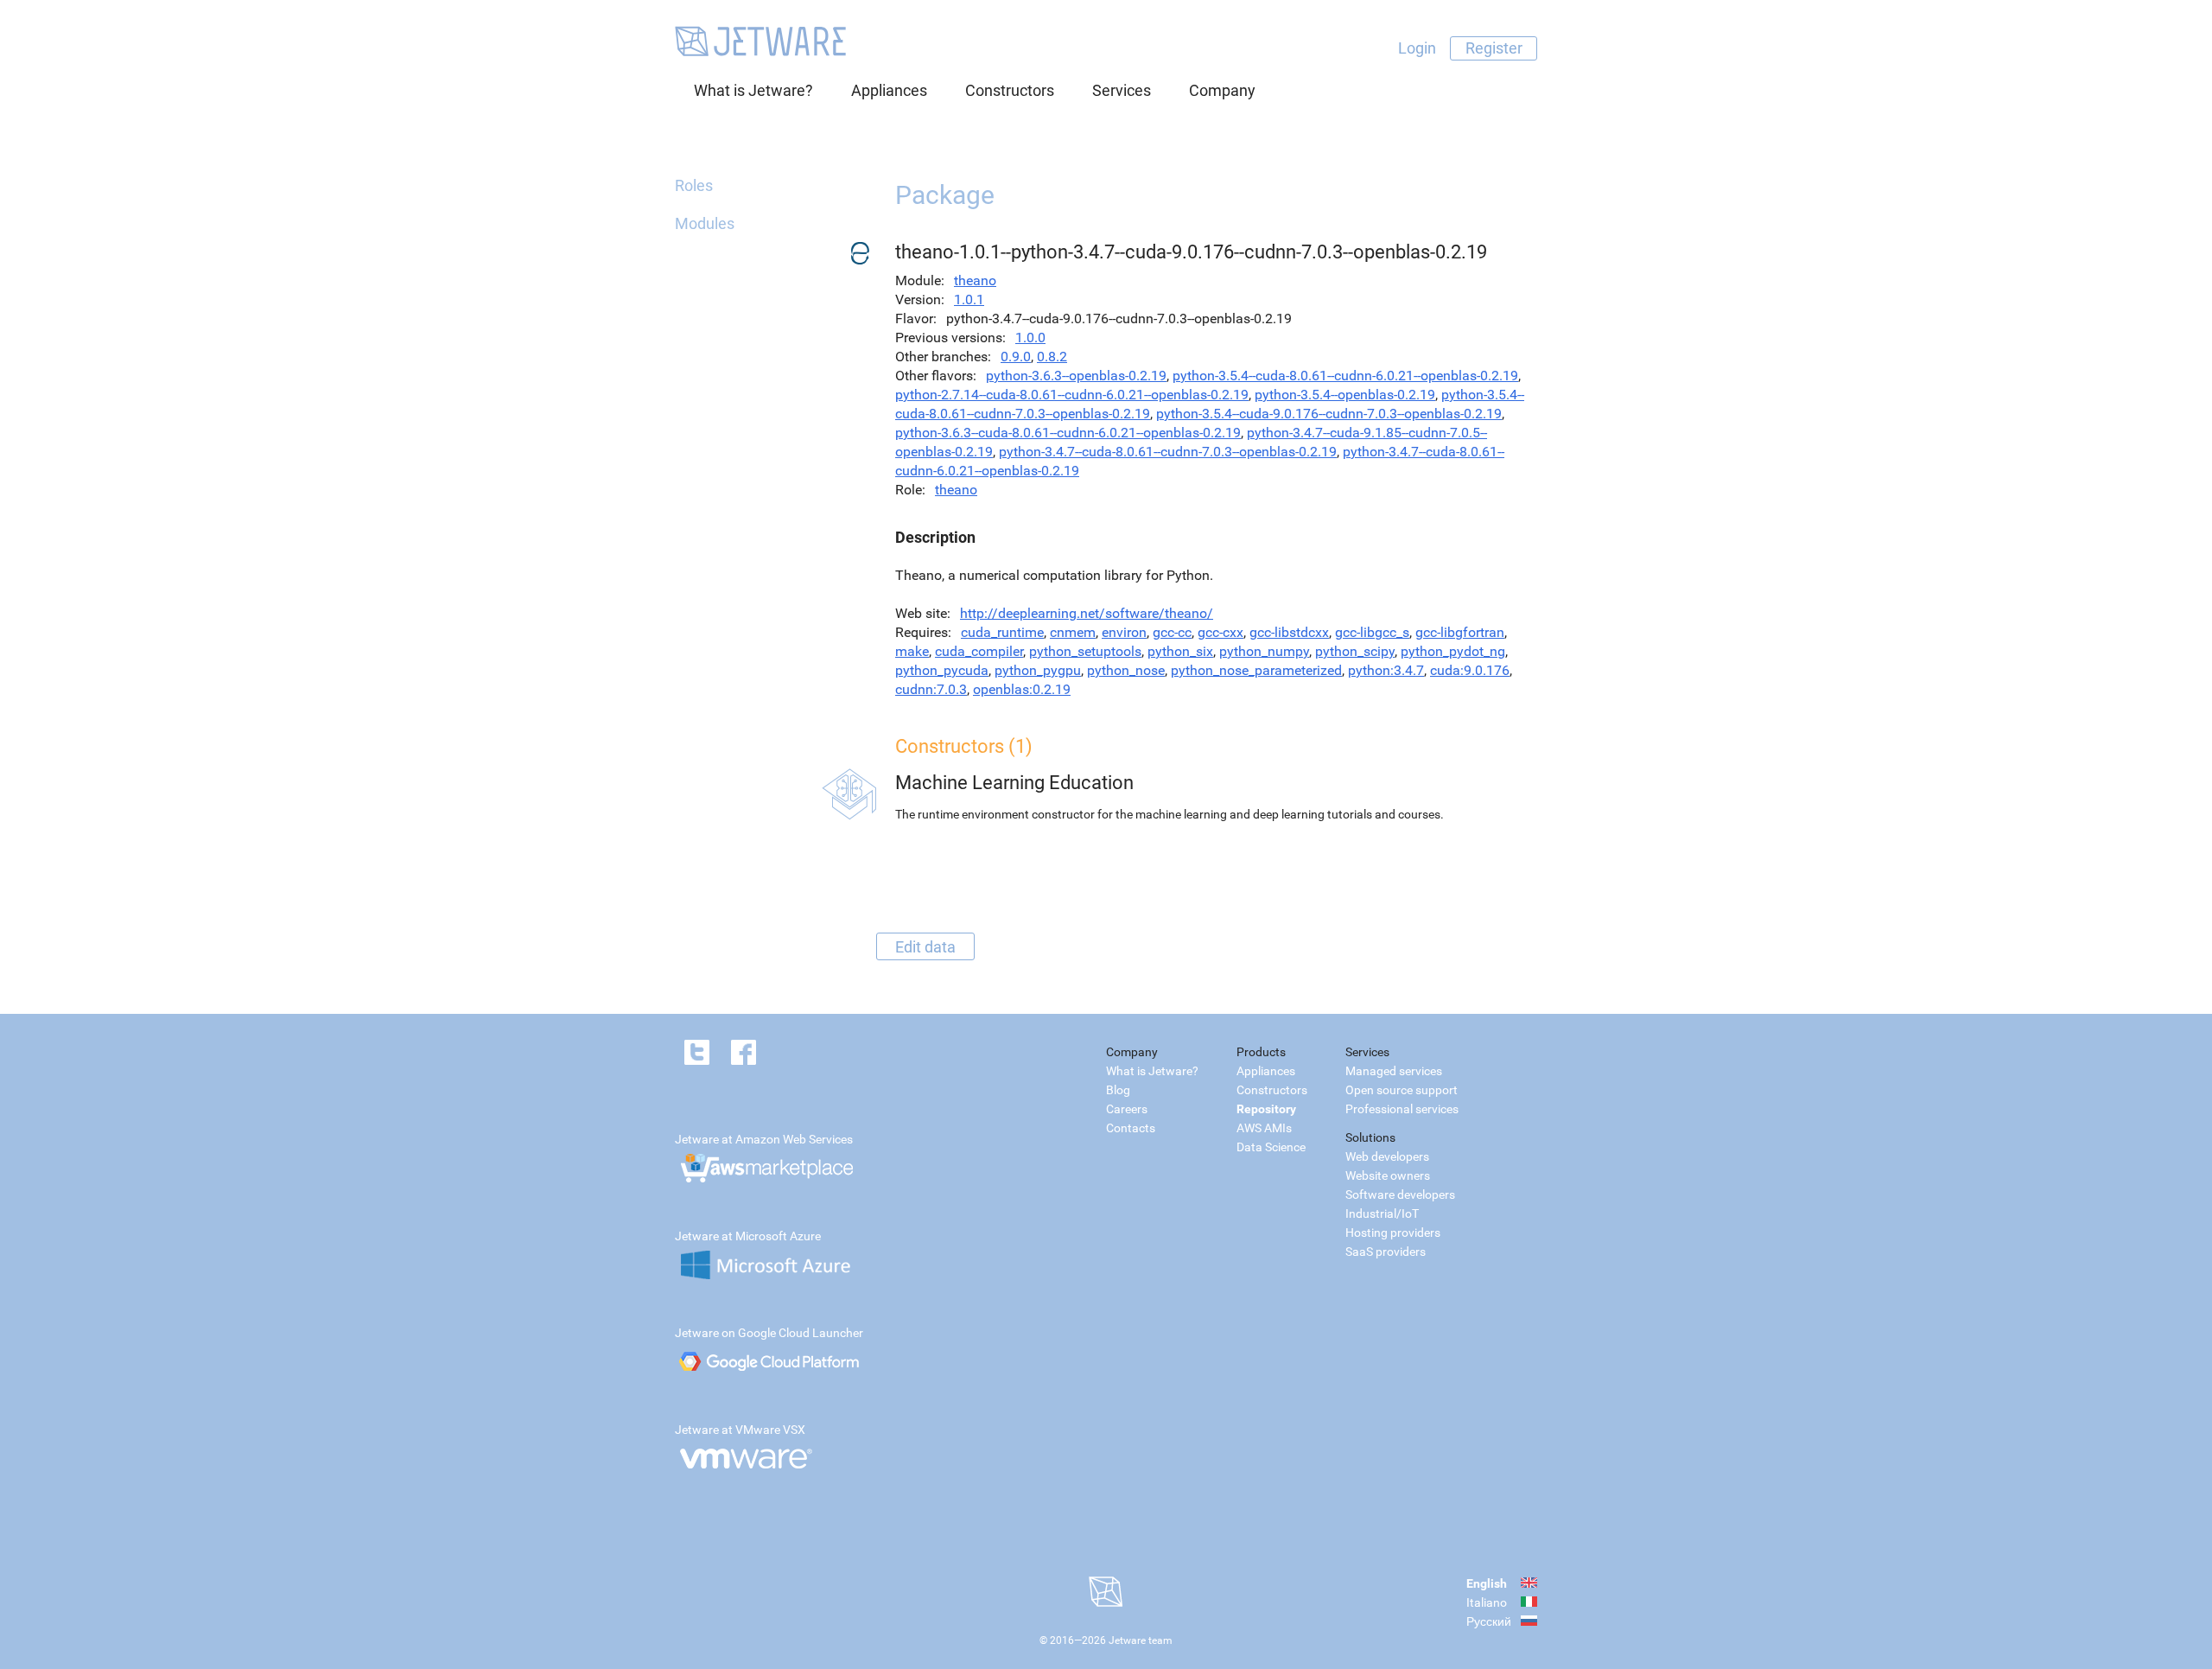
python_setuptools (1085, 651)
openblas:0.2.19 (1022, 689)
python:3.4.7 (1386, 670)
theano (975, 280)
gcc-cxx (1220, 632)
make (912, 651)
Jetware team (1141, 1640)
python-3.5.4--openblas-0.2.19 (1345, 395)
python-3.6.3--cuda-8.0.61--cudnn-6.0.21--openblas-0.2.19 (1068, 433)
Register (1494, 48)
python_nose (1126, 670)
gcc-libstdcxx (1289, 632)
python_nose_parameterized (1256, 670)
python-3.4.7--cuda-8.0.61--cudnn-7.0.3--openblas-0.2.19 (1168, 452)
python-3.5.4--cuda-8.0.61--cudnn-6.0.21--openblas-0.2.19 (1345, 376)
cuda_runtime (1002, 632)
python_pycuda (942, 670)
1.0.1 (969, 299)
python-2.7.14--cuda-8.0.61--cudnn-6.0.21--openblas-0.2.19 (1072, 395)
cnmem (1073, 632)
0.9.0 (1016, 357)
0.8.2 (1052, 357)
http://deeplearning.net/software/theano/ (1087, 613)
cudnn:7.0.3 (931, 689)
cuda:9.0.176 (1470, 670)
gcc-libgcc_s (1372, 632)
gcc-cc (1172, 632)
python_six (1180, 651)
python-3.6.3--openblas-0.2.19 (1076, 376)
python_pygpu (1038, 670)
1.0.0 (1030, 338)
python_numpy (1264, 651)
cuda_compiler (979, 651)
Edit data (925, 946)
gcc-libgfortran (1460, 632)
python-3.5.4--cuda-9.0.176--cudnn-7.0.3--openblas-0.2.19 (1329, 414)
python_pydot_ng (1453, 651)
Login (1417, 48)
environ (1124, 632)
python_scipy (1355, 651)
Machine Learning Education (1014, 783)
